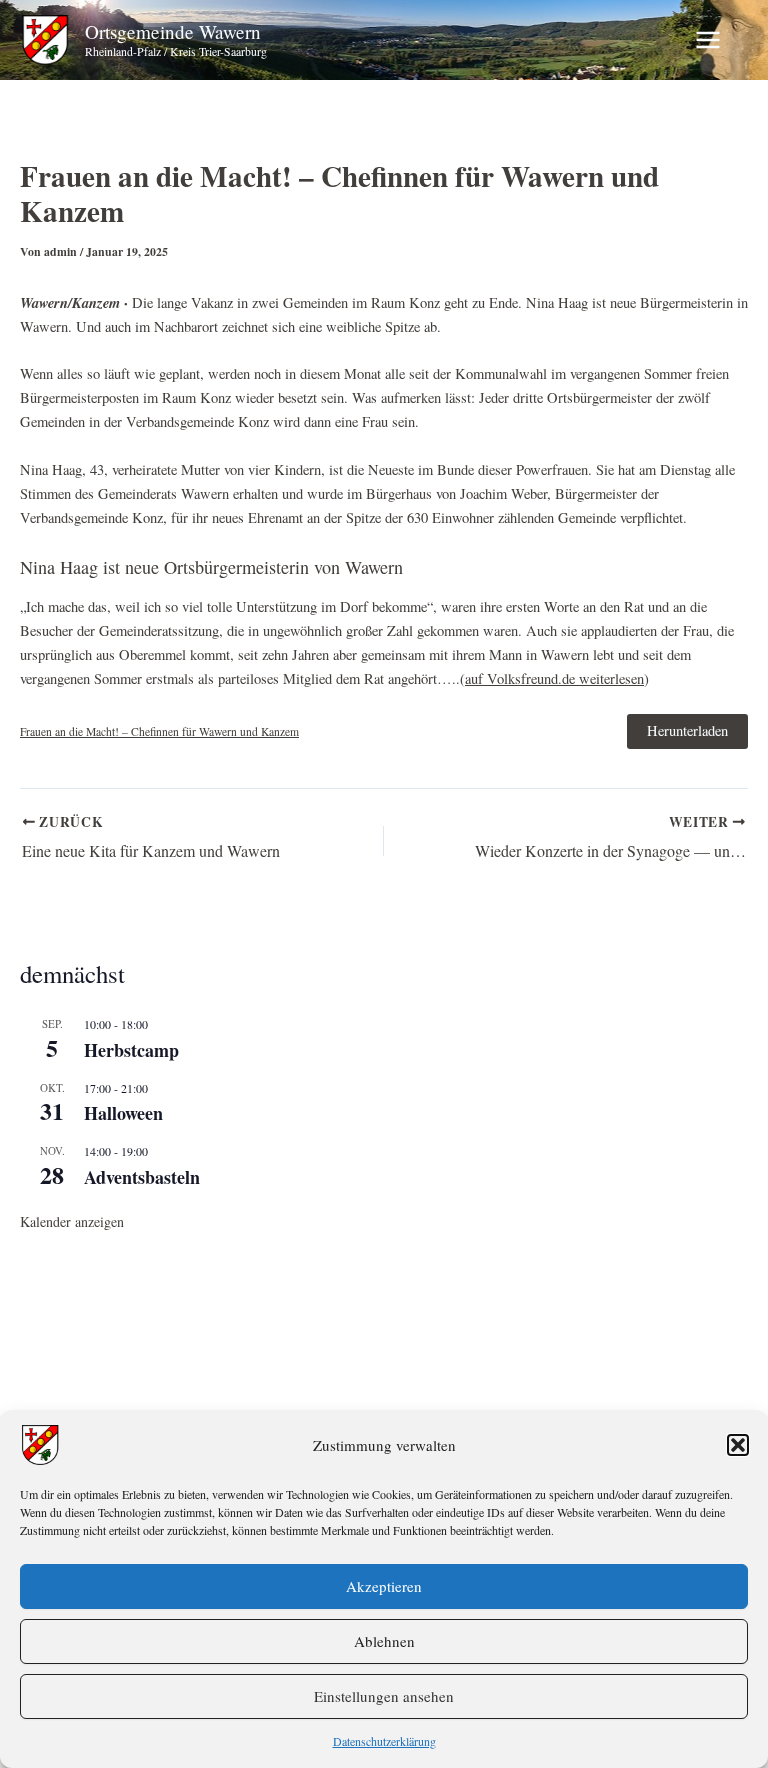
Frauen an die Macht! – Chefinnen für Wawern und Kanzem (159, 731)
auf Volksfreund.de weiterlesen (554, 678)
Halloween (123, 1113)
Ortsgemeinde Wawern (173, 31)
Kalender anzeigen (72, 1221)
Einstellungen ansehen (384, 1696)
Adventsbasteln (142, 1177)
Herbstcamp (131, 1050)
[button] (738, 1445)
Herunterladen (687, 730)
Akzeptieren (384, 1586)
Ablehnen (384, 1641)
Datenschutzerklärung (384, 1741)
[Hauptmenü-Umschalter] (708, 40)
